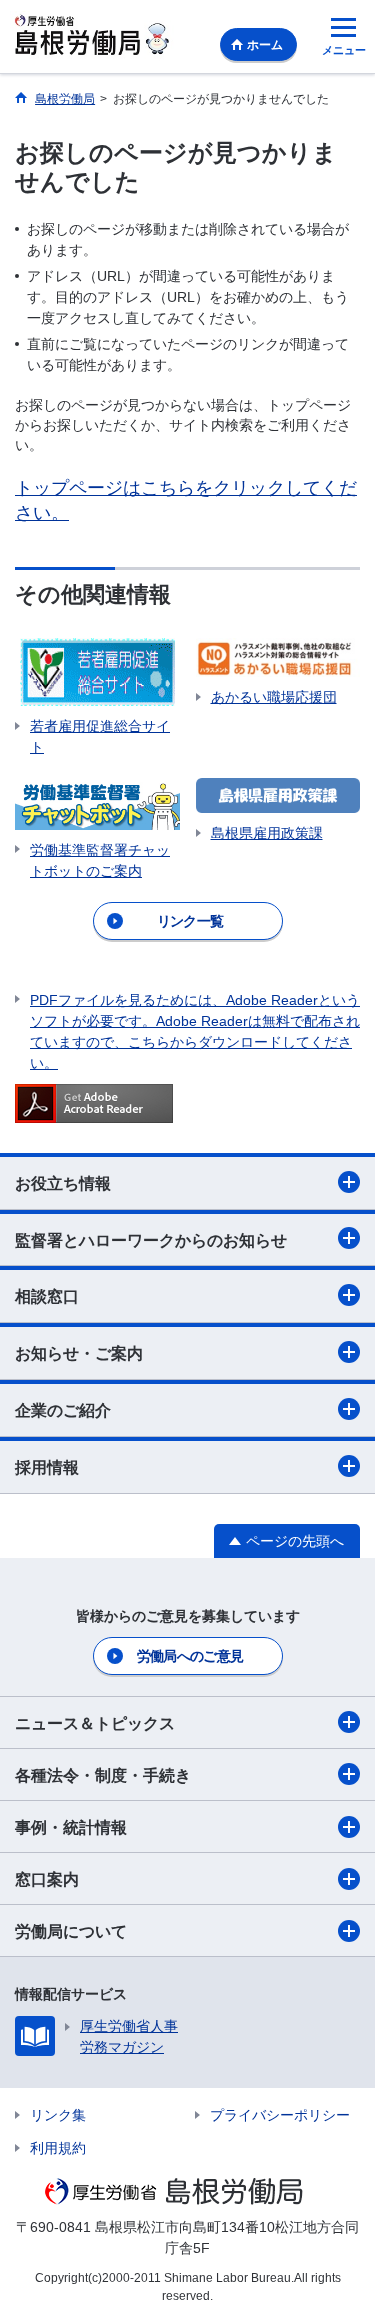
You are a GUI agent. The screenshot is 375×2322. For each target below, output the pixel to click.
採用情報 (47, 1467)
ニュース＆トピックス (95, 1723)
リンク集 (58, 2115)
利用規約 (58, 2148)
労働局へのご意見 (190, 1656)
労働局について (71, 1931)
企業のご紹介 (63, 1410)
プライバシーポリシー (280, 2115)
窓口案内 (47, 1879)
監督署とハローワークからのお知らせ (151, 1240)
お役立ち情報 (63, 1183)
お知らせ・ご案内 (79, 1353)
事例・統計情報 (71, 1827)
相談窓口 (47, 1296)
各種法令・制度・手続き (103, 1775)
